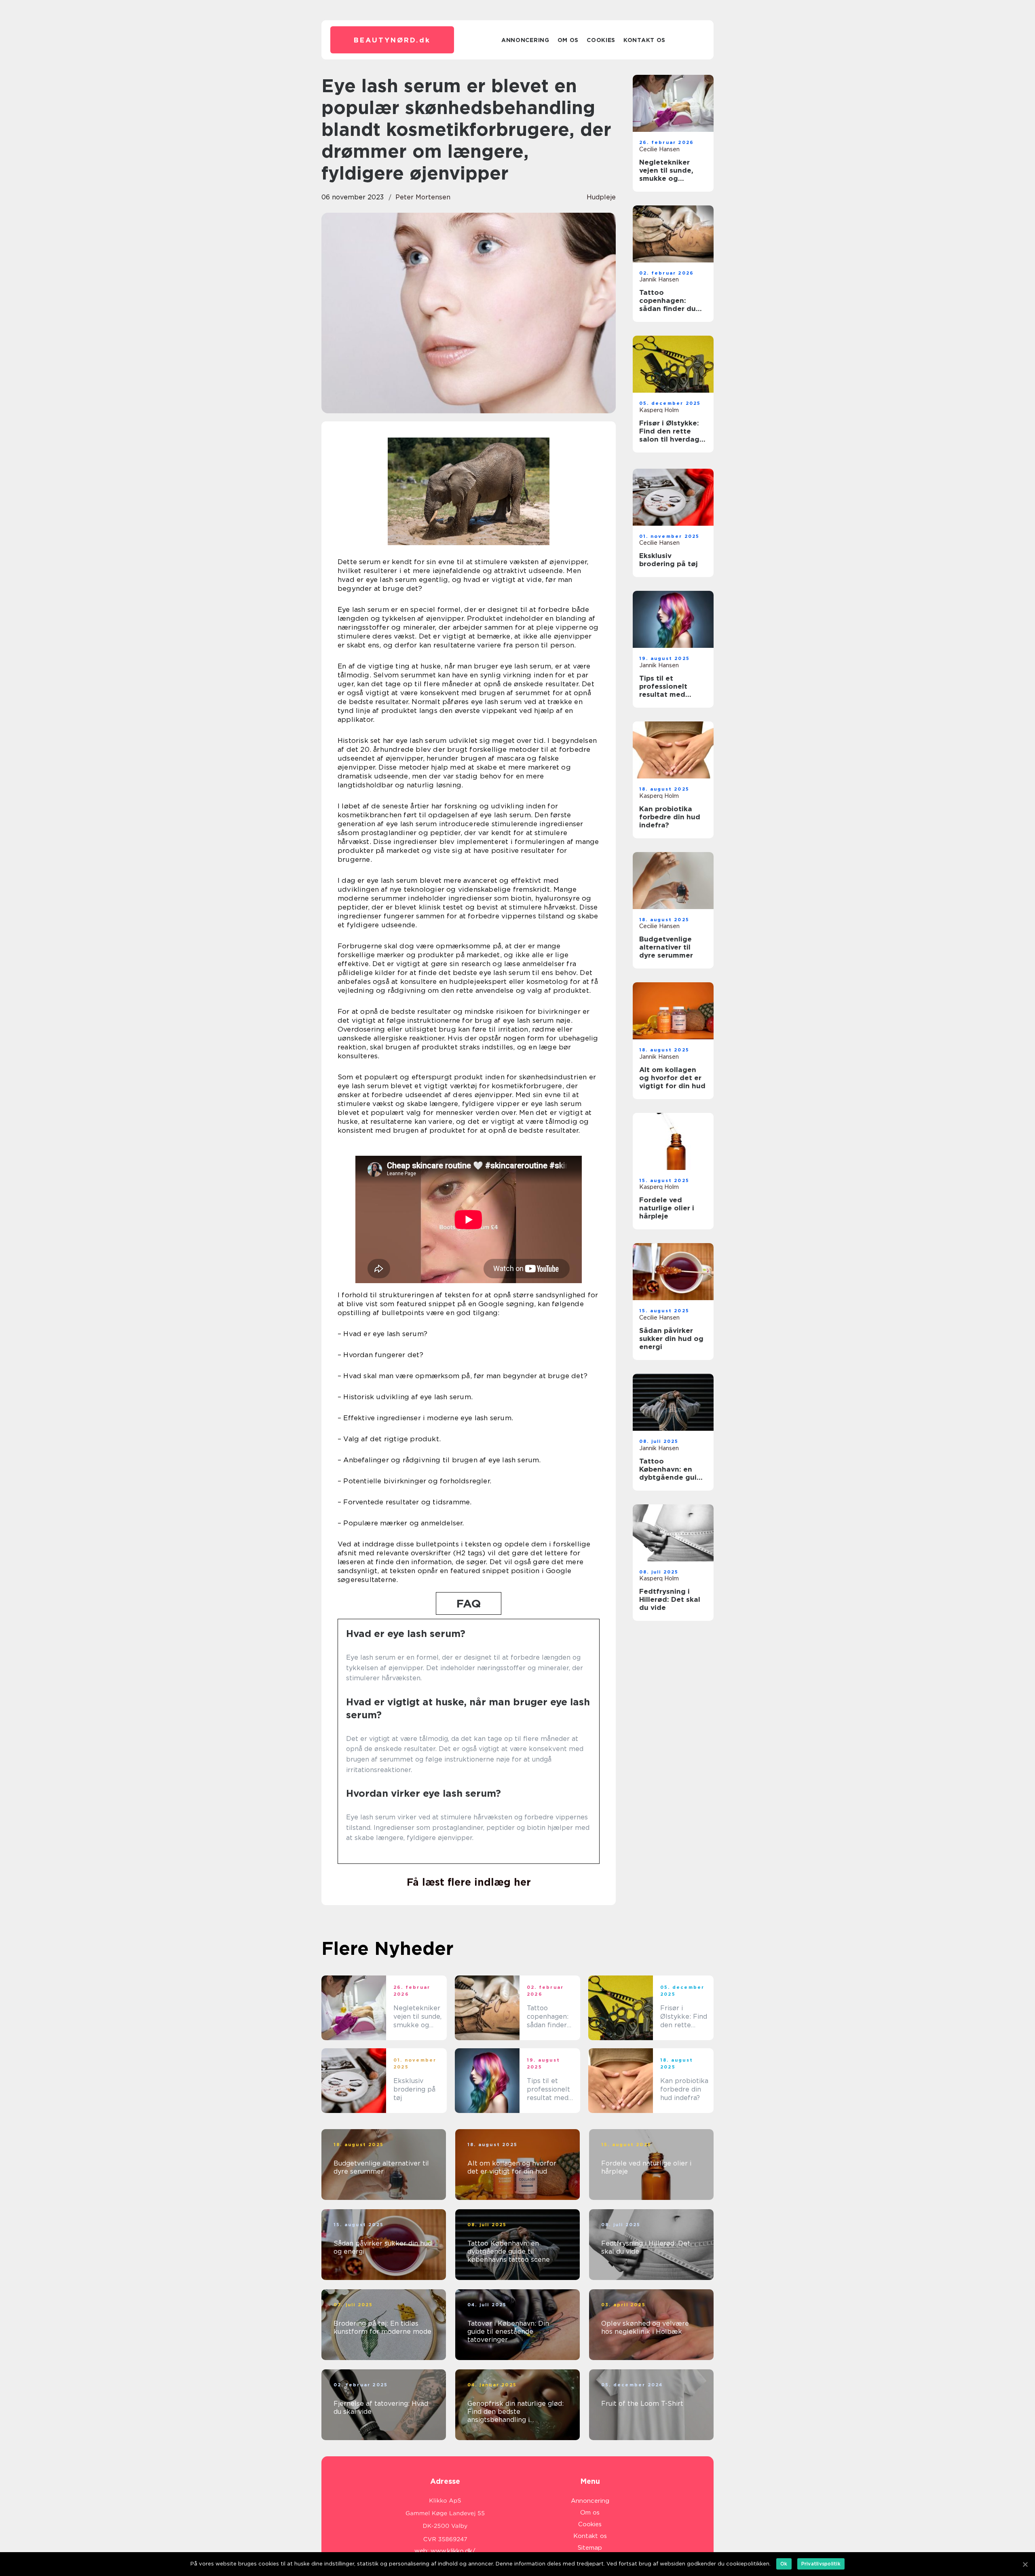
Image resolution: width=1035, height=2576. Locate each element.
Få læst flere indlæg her (469, 1882)
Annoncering (525, 40)
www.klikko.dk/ (453, 2551)
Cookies (601, 40)
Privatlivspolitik (821, 2564)
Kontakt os (644, 40)
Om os (568, 40)
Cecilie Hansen (659, 149)
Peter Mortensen (423, 197)
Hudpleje (601, 197)
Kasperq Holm (659, 410)
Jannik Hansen (659, 279)
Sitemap (590, 2548)
